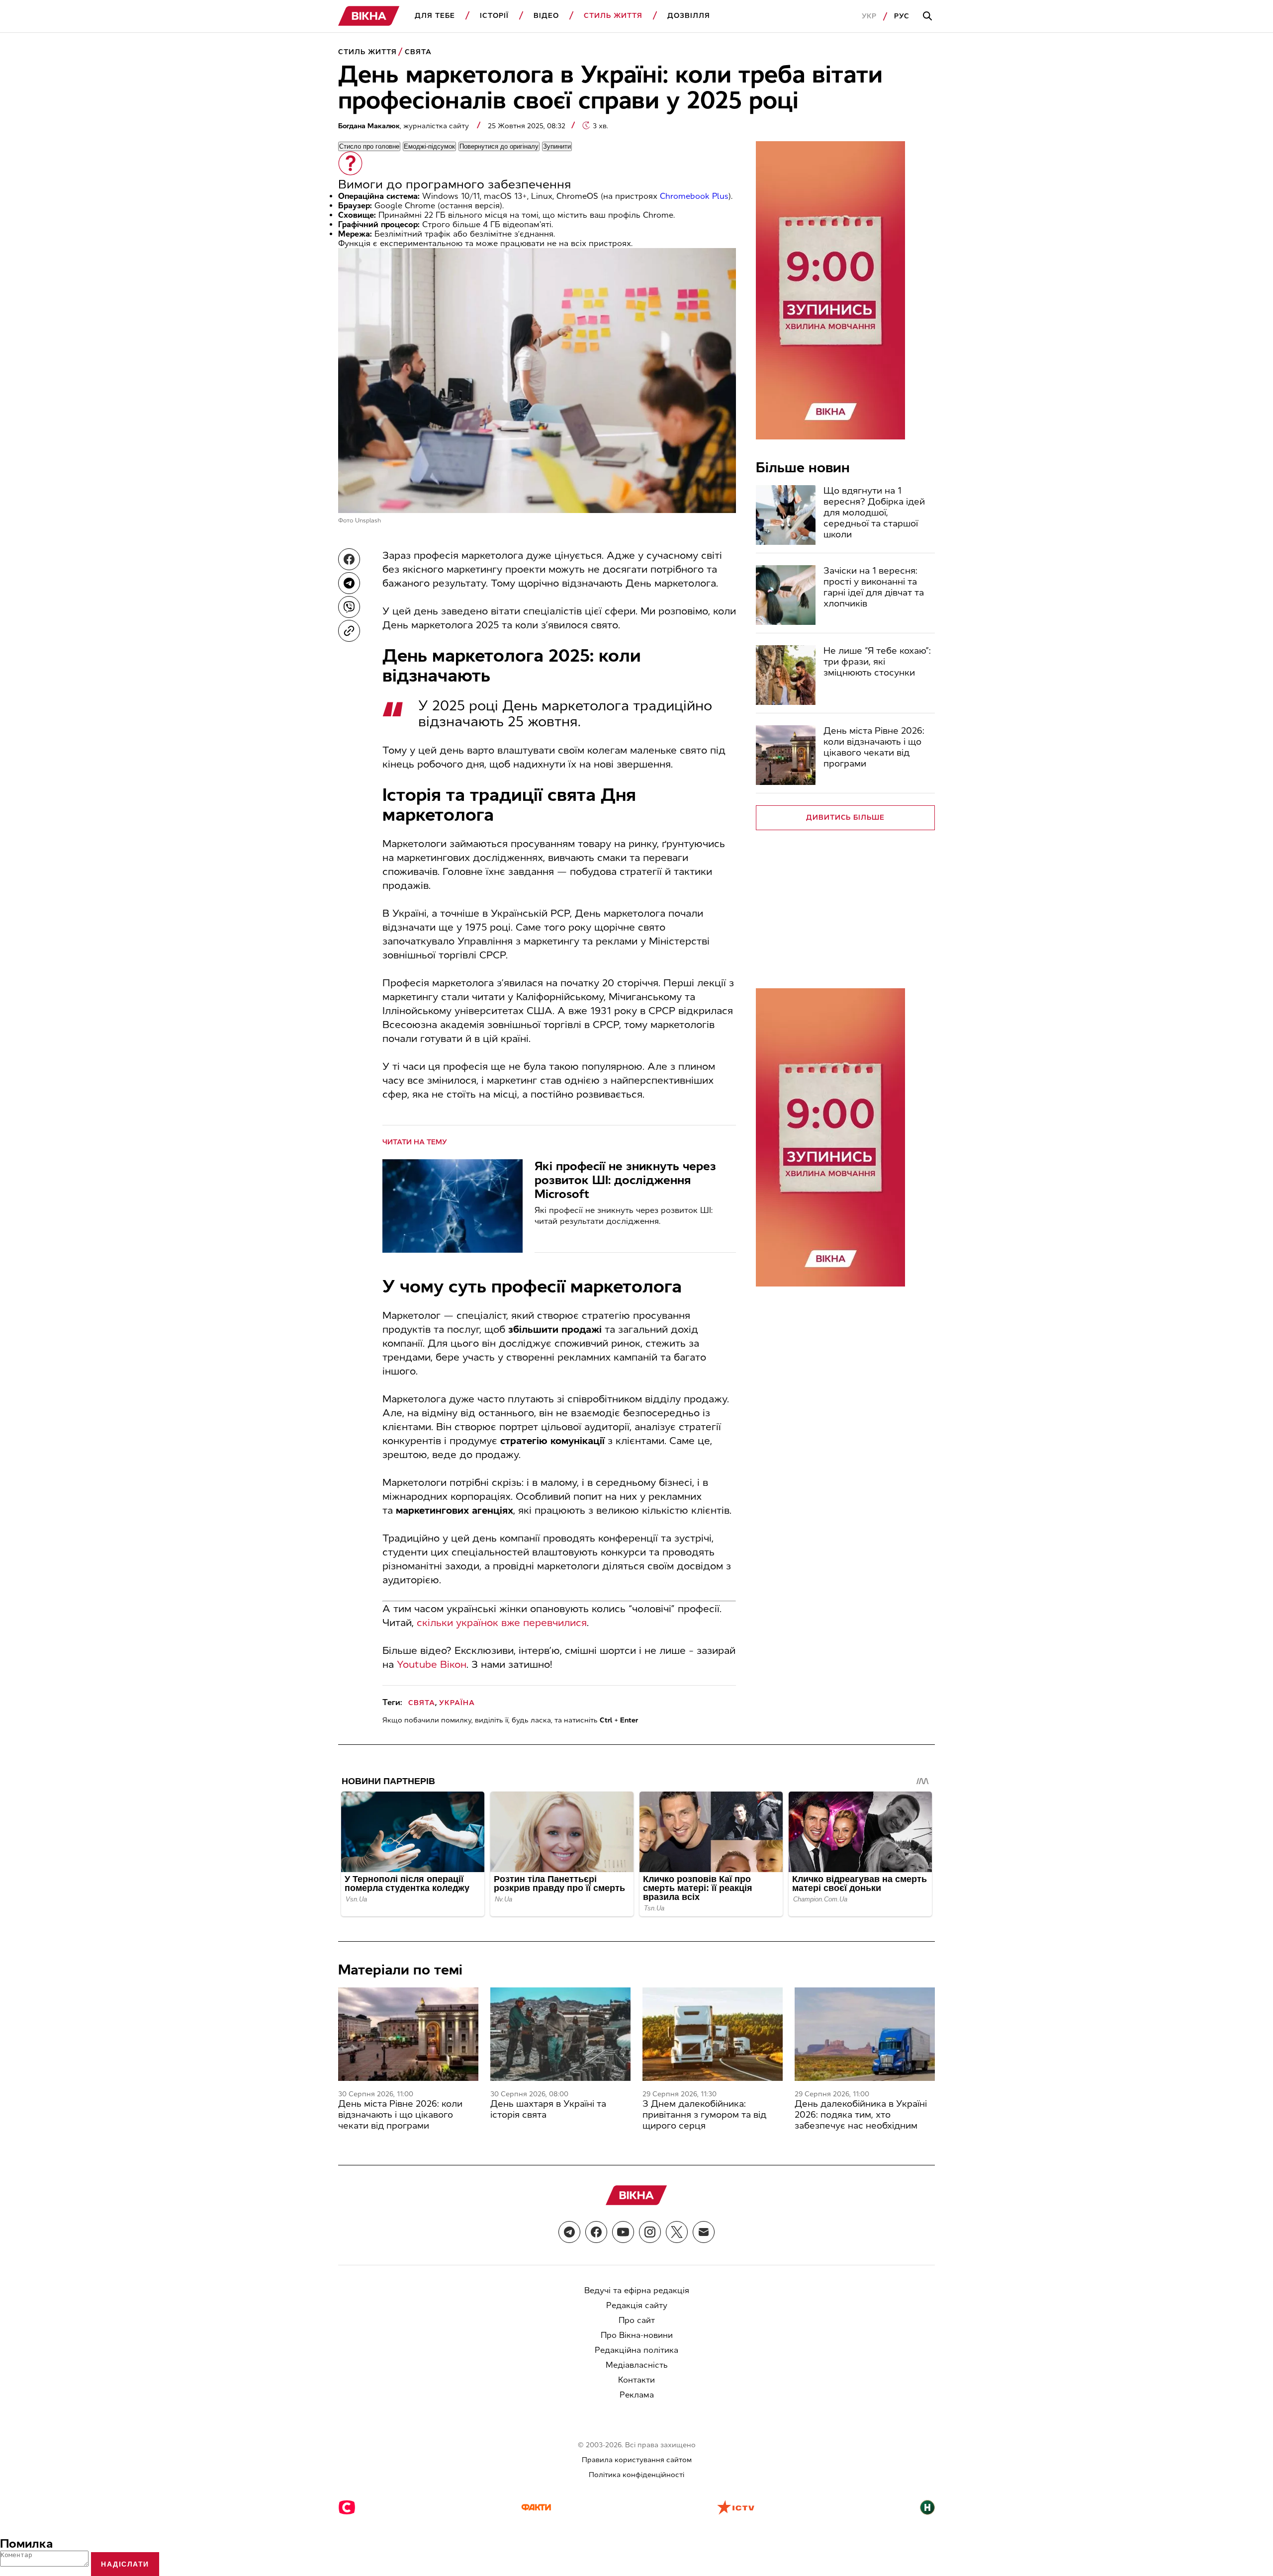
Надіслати (125, 2564)
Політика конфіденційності (636, 2475)
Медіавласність (637, 2365)
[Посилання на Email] (704, 2232)
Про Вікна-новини (637, 2335)
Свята (418, 52)
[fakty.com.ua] (536, 2508)
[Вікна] (369, 16)
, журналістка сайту (405, 126)
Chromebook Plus (694, 196)
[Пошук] (929, 16)
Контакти (636, 2380)
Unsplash (368, 520)
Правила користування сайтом (637, 2460)
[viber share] (349, 607)
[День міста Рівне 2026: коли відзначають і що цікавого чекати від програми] (786, 755)
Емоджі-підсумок (429, 146)
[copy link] (349, 631)
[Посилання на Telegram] (569, 2232)
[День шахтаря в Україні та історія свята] (560, 2034)
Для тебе (435, 16)
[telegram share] (349, 583)
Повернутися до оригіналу (499, 146)
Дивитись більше (846, 817)
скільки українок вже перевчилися (502, 1623)
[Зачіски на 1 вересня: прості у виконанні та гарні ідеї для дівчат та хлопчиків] (786, 595)
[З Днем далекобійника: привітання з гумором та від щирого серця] (713, 2034)
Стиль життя (613, 16)
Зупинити (557, 146)
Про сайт (637, 2320)
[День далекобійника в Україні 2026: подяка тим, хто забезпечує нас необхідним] (865, 2034)
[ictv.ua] (736, 2508)
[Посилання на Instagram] (650, 2232)
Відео (546, 16)
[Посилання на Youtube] (623, 2232)
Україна (457, 1703)
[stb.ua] (347, 2508)
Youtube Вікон (432, 1664)
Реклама (637, 2395)
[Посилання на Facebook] (596, 2232)
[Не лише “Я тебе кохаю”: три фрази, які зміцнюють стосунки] (786, 675)
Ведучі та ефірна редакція (637, 2290)
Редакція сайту (637, 2305)
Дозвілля (689, 16)
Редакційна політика (636, 2350)
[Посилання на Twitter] (677, 2232)
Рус (902, 16)
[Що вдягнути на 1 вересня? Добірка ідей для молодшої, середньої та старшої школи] (786, 515)
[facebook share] (349, 559)
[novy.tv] (927, 2508)
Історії (494, 16)
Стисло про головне (369, 146)
